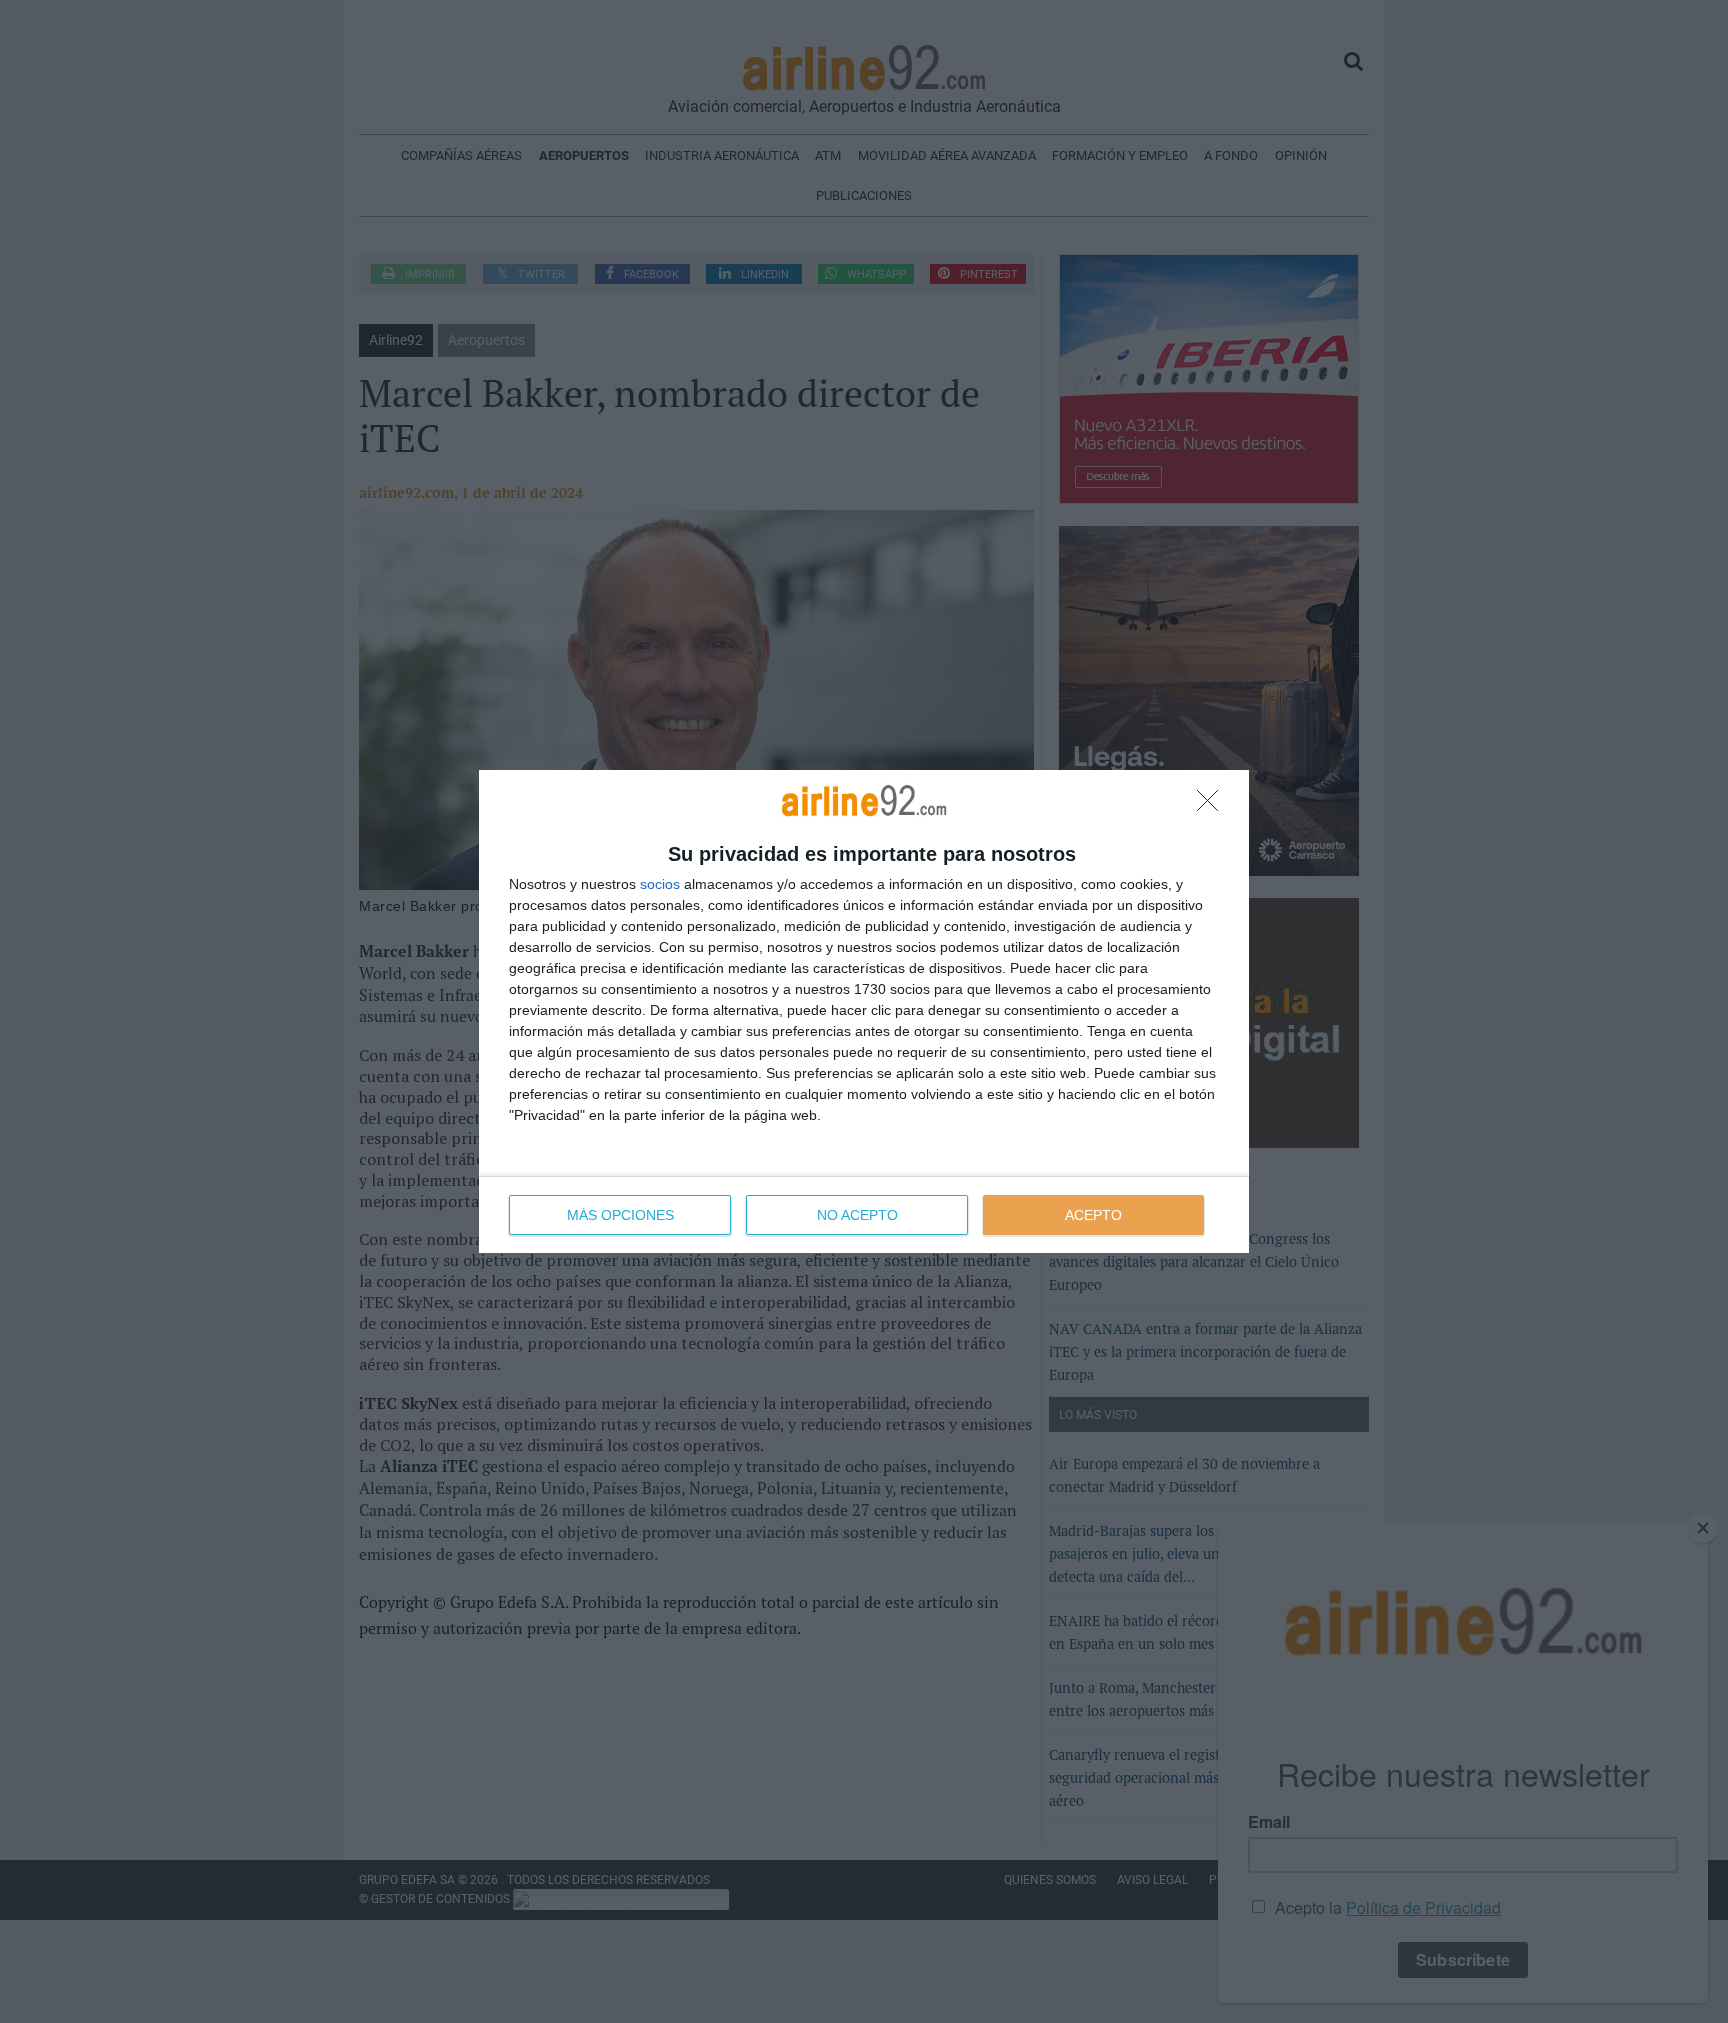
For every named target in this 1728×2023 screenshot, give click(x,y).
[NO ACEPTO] (1213, 806)
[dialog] (864, 1011)
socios (660, 884)
